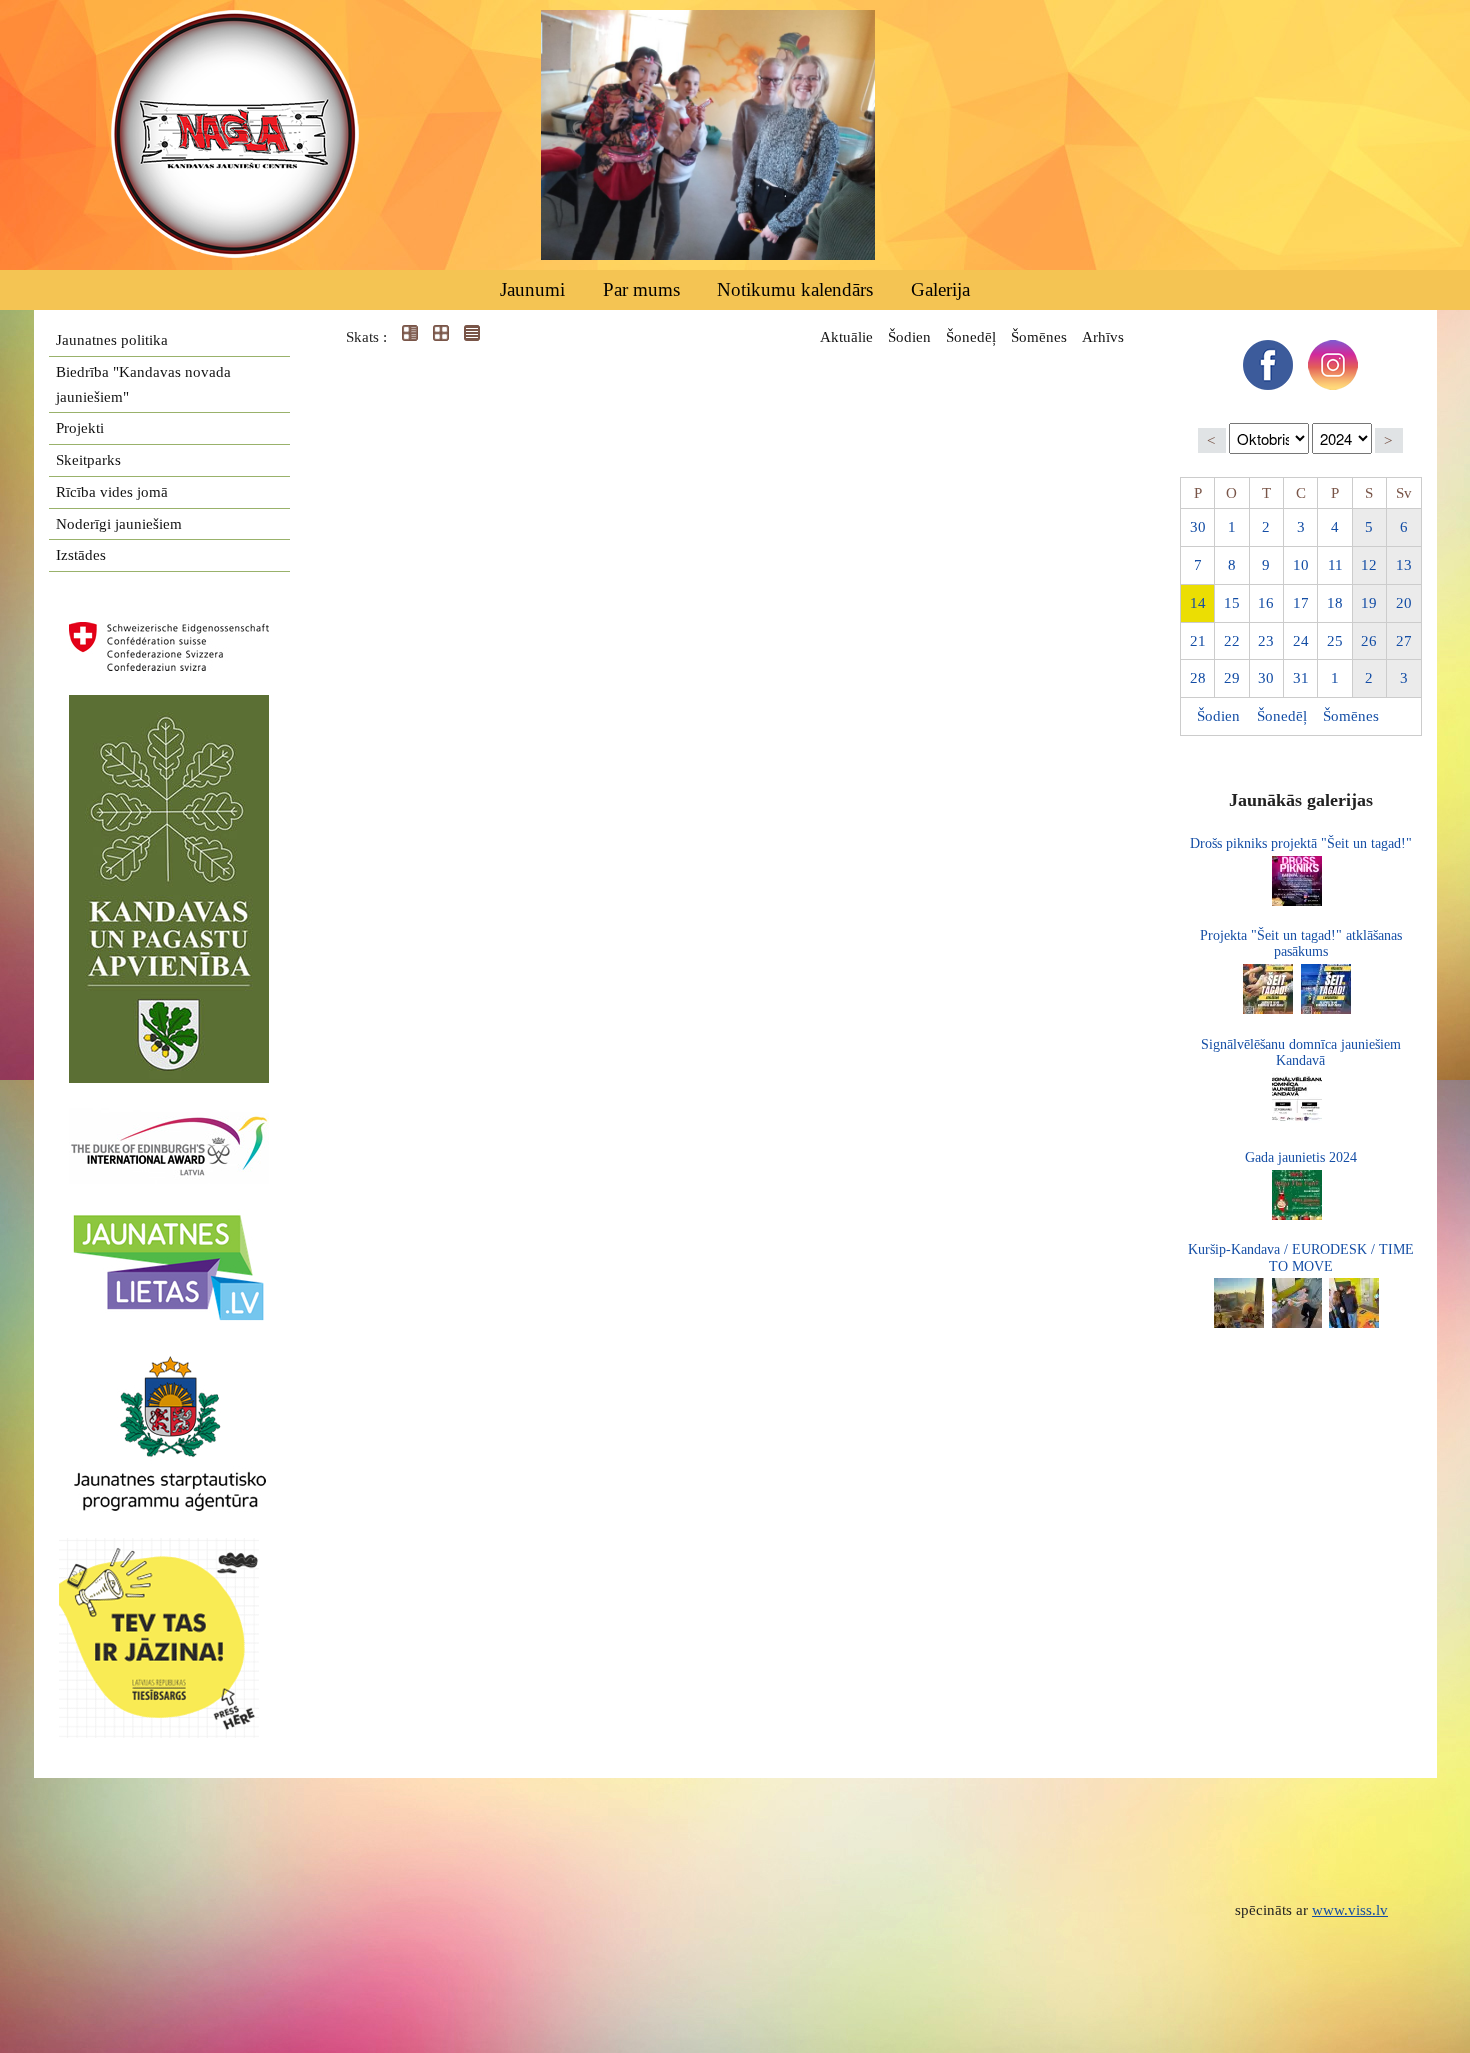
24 (1301, 641)
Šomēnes (1039, 337)
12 (1369, 565)
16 (1266, 603)
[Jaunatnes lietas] (169, 1221)
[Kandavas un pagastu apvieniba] (169, 707)
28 (1198, 678)
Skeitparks (88, 460)
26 (1369, 641)
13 (1404, 565)
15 (1232, 603)
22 (1232, 641)
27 (1404, 641)
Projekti (80, 428)
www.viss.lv (1350, 1910)
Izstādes (81, 555)
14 (1198, 603)
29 (1232, 678)
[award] (169, 1120)
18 (1335, 603)
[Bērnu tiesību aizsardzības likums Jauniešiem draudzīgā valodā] (169, 1550)
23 (1266, 641)
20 (1404, 603)
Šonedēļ (971, 337)
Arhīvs (1103, 337)
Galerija (940, 289)
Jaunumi (532, 289)
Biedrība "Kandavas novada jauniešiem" (143, 384)
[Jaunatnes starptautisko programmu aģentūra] (169, 1365)
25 (1335, 641)
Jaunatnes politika (112, 340)
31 (1301, 678)
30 (1198, 527)
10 (1301, 565)
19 (1369, 603)
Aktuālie (846, 337)
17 (1301, 603)
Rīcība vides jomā (112, 492)
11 (1335, 565)
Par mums (641, 289)
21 (1198, 641)
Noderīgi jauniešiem (119, 524)
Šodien (909, 337)
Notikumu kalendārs (795, 289)
